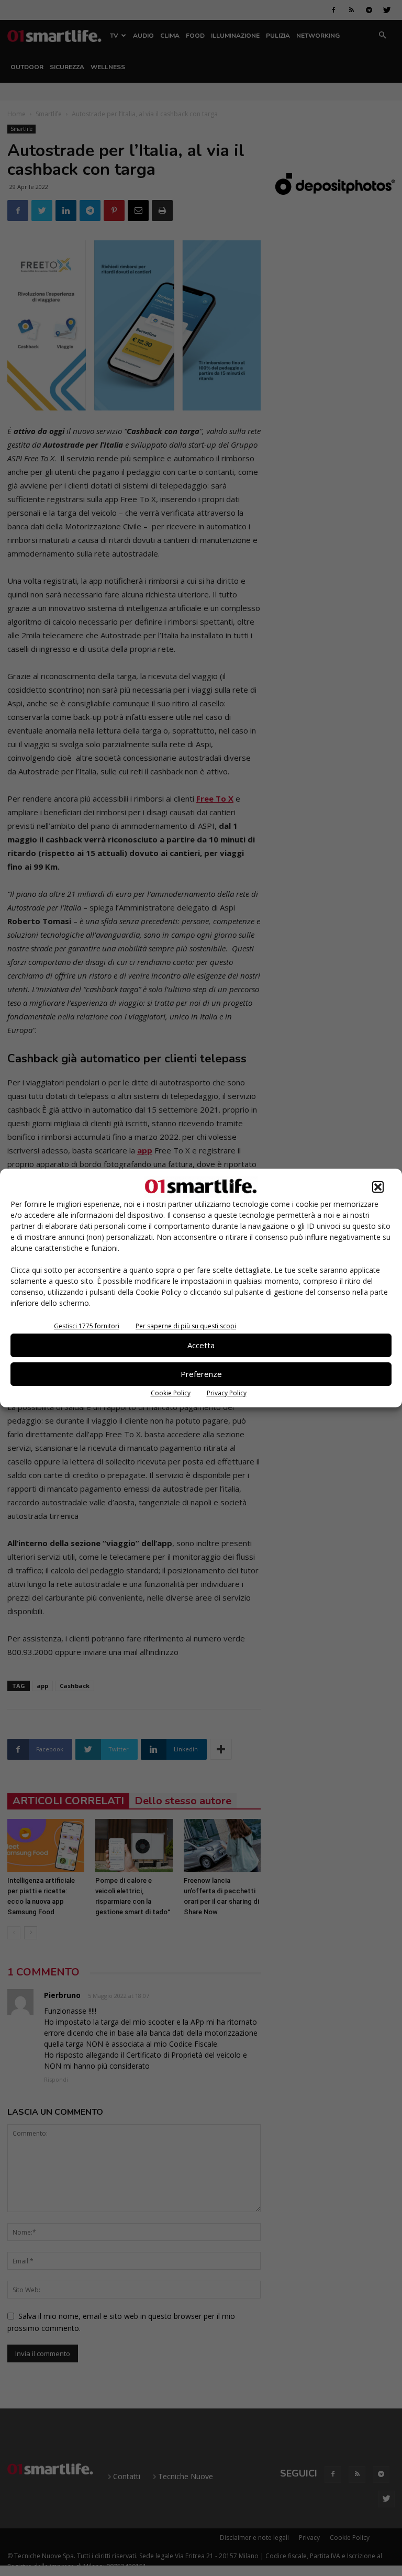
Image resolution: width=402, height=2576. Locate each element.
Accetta (201, 1345)
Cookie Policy (171, 1393)
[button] (378, 1187)
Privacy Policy (227, 1393)
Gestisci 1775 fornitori (87, 1326)
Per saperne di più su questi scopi (186, 1326)
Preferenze (201, 1374)
